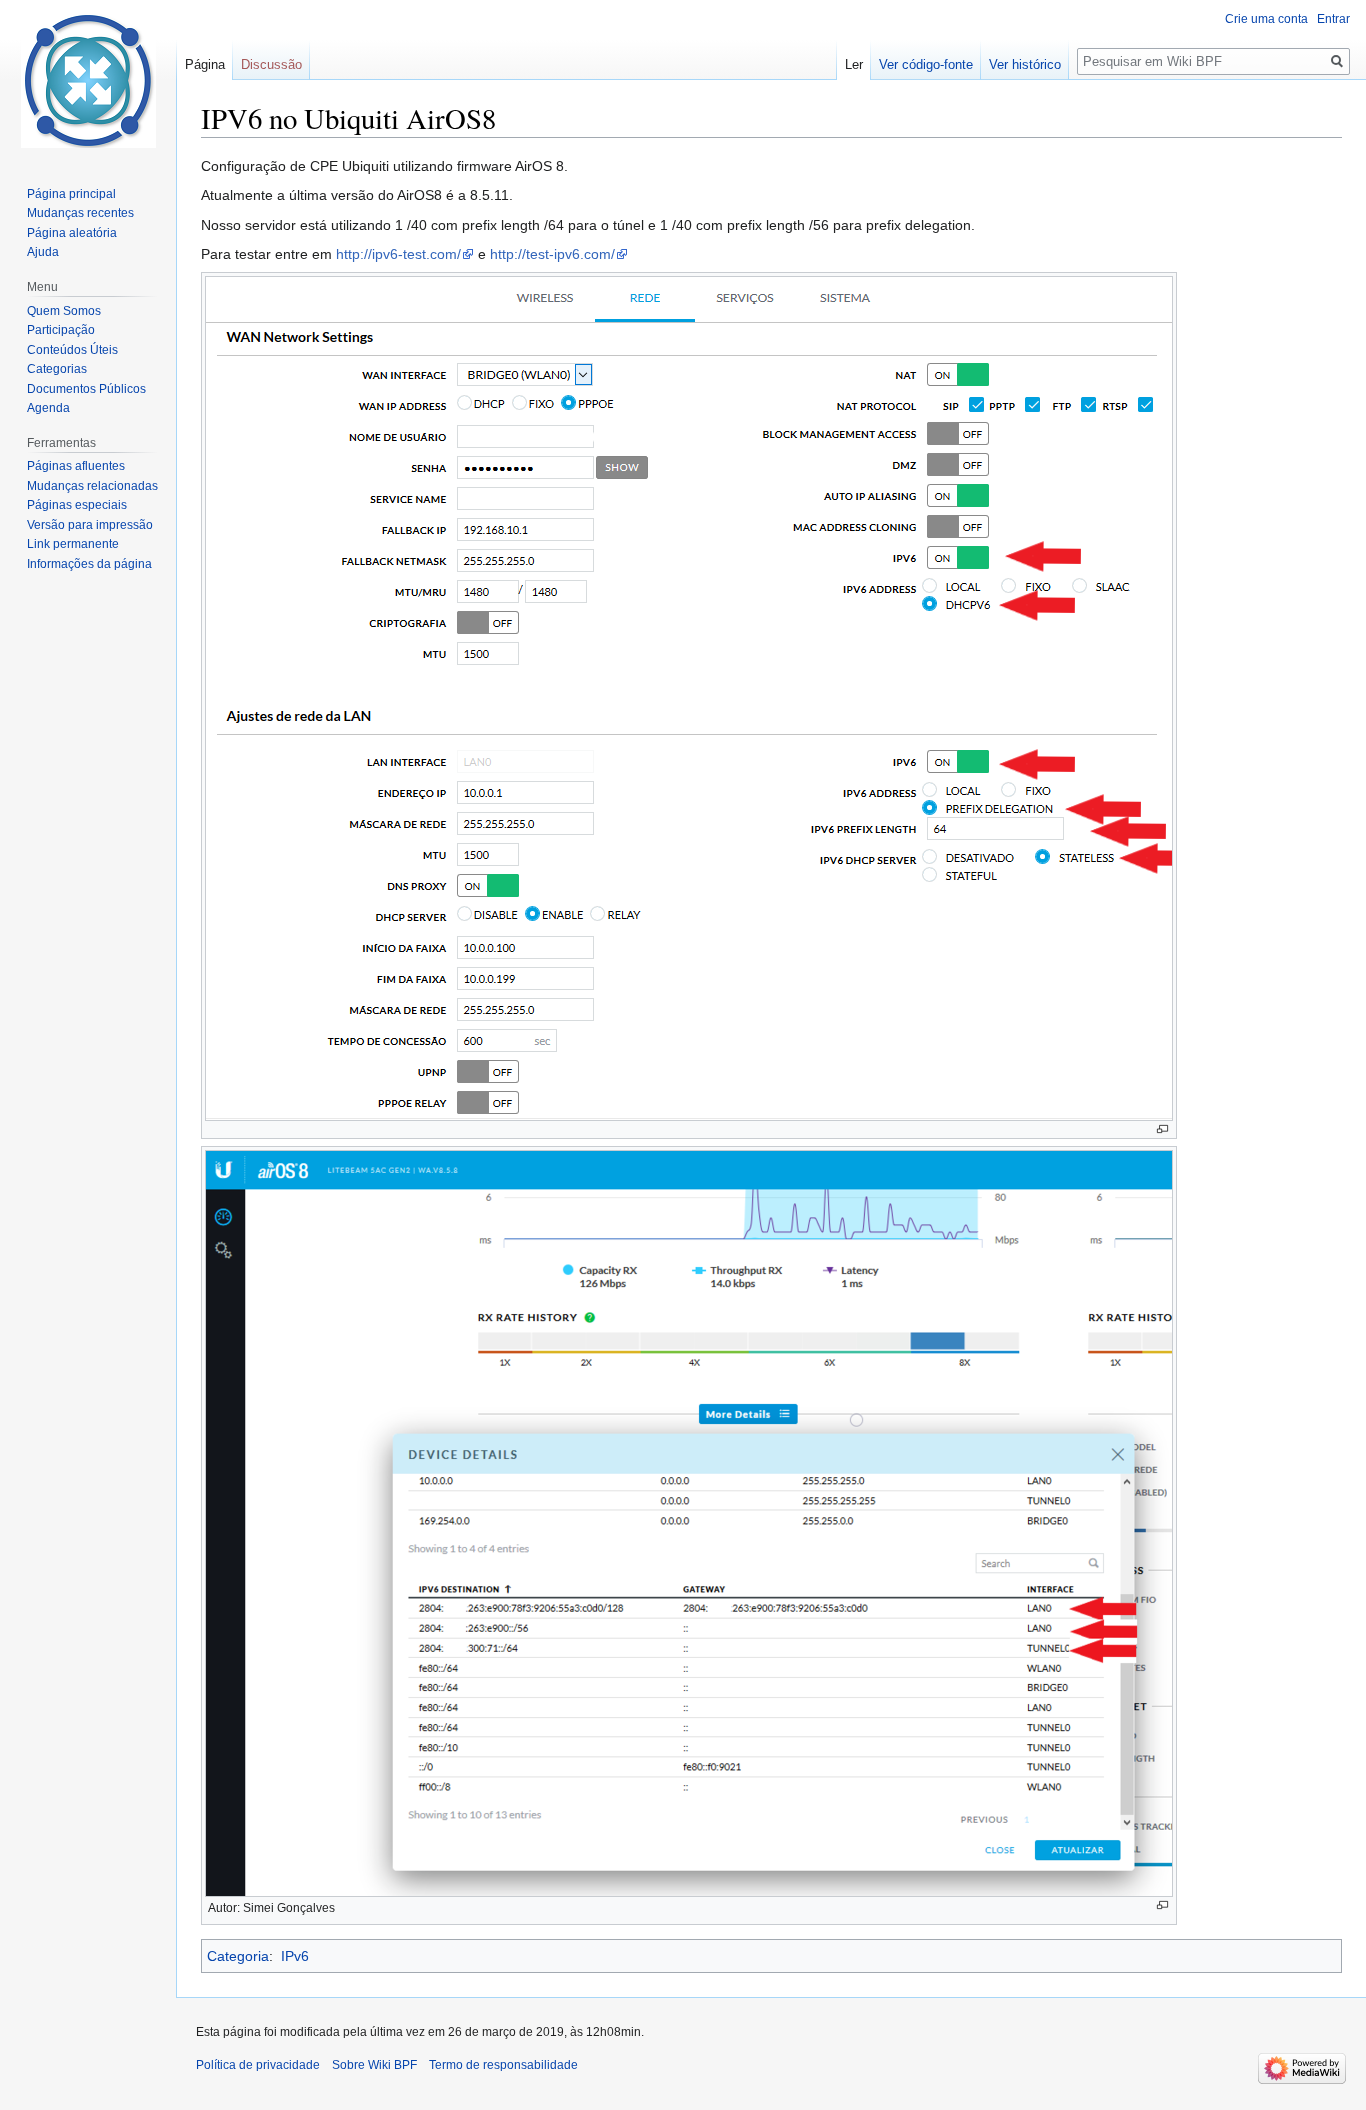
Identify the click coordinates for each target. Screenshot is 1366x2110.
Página (205, 64)
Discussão (271, 64)
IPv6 (295, 1956)
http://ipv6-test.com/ (398, 254)
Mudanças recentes (80, 213)
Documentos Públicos (86, 389)
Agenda (48, 408)
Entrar (1333, 19)
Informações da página (89, 564)
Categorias (57, 369)
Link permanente (73, 544)
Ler (854, 64)
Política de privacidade (258, 2065)
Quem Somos (64, 311)
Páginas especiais (77, 505)
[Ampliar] (1162, 1129)
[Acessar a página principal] (88, 80)
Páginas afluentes (76, 466)
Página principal (71, 194)
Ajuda (43, 252)
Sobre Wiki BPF (374, 2065)
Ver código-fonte (926, 64)
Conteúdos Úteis (72, 350)
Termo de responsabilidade (503, 2065)
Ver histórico (1025, 64)
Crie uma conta (1266, 19)
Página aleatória (72, 233)
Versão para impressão (90, 525)
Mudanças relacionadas (92, 486)
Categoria (238, 1956)
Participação (61, 330)
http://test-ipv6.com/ (552, 254)
